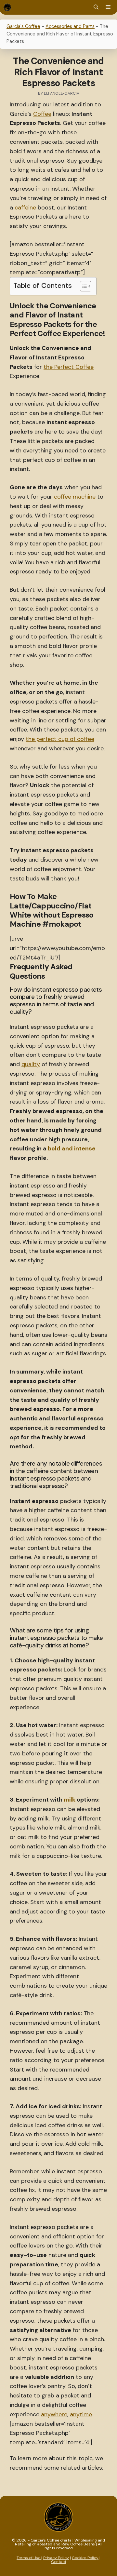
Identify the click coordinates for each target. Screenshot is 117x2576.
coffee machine (75, 497)
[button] (96, 7)
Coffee (42, 114)
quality (31, 1064)
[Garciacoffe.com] (7, 7)
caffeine (25, 208)
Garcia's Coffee (23, 26)
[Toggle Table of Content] (82, 286)
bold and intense (72, 1148)
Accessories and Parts (70, 26)
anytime (81, 2414)
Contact (59, 2562)
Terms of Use (29, 2558)
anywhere (54, 2414)
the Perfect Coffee (69, 367)
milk (70, 1800)
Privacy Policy (56, 2558)
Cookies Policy (85, 2558)
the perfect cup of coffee (60, 739)
